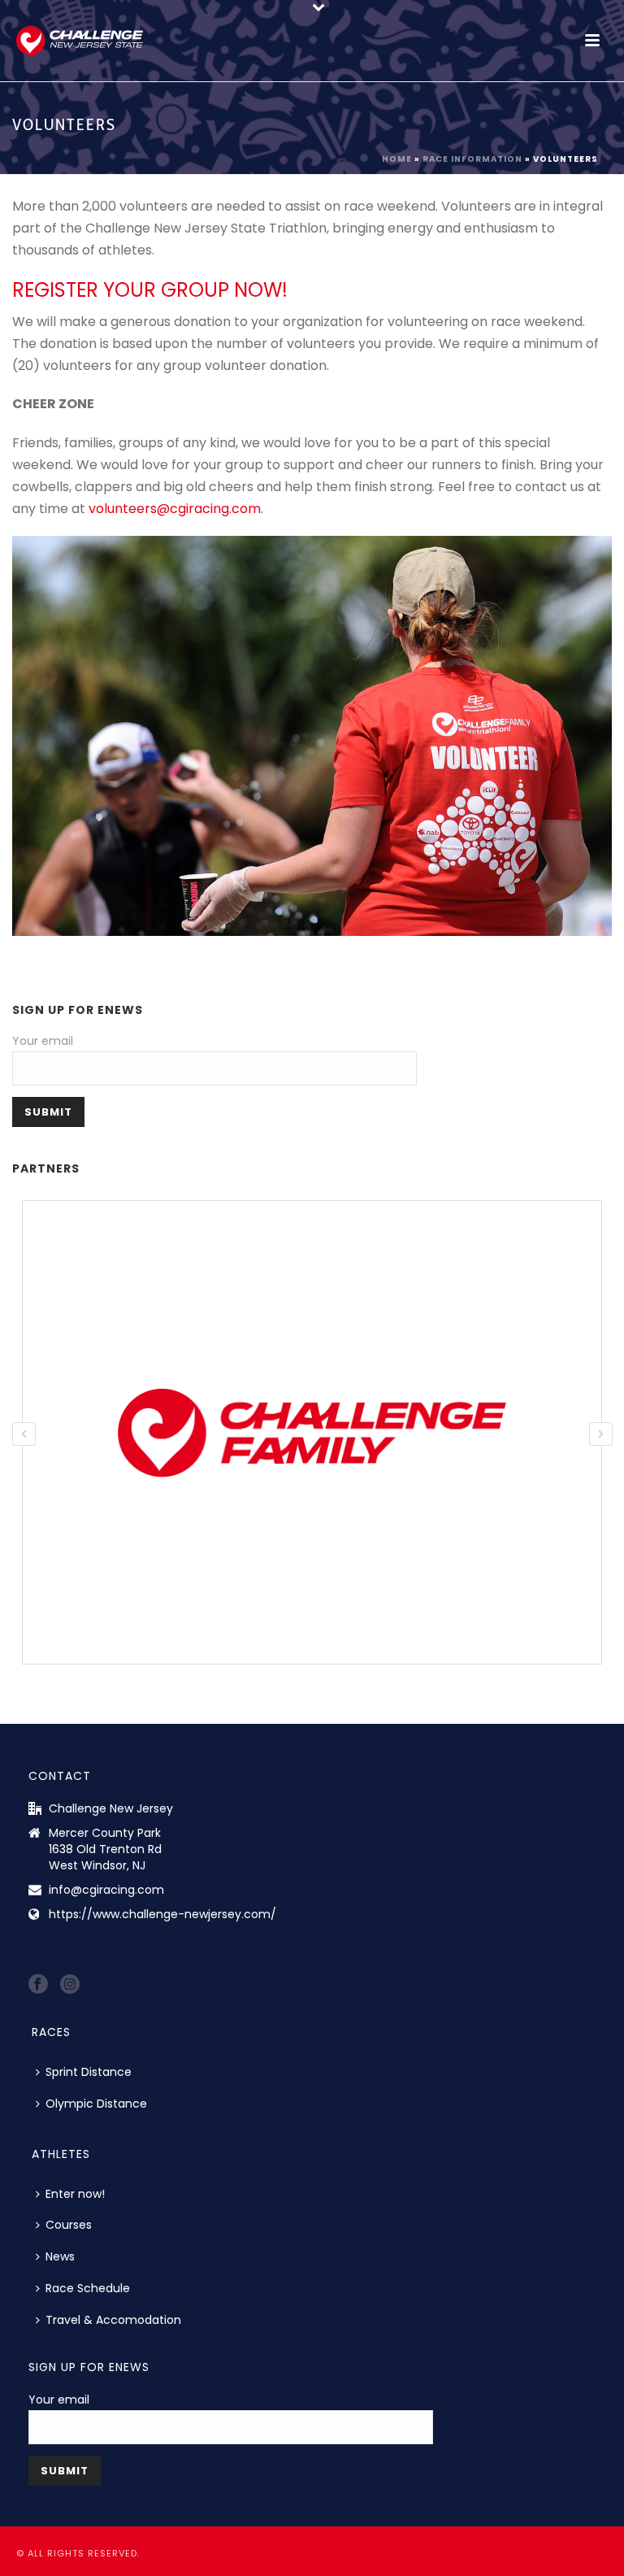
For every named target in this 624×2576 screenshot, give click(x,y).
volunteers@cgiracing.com (175, 509)
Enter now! (75, 2194)
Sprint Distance (89, 2072)
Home (397, 159)
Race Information (472, 159)
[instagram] (70, 1985)
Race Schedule (88, 2288)
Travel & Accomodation (113, 2320)
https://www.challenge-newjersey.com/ (162, 1914)
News (60, 2256)
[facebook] (38, 1985)
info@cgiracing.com (106, 1890)
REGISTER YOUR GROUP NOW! (150, 290)
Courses (69, 2225)
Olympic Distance (96, 2104)
